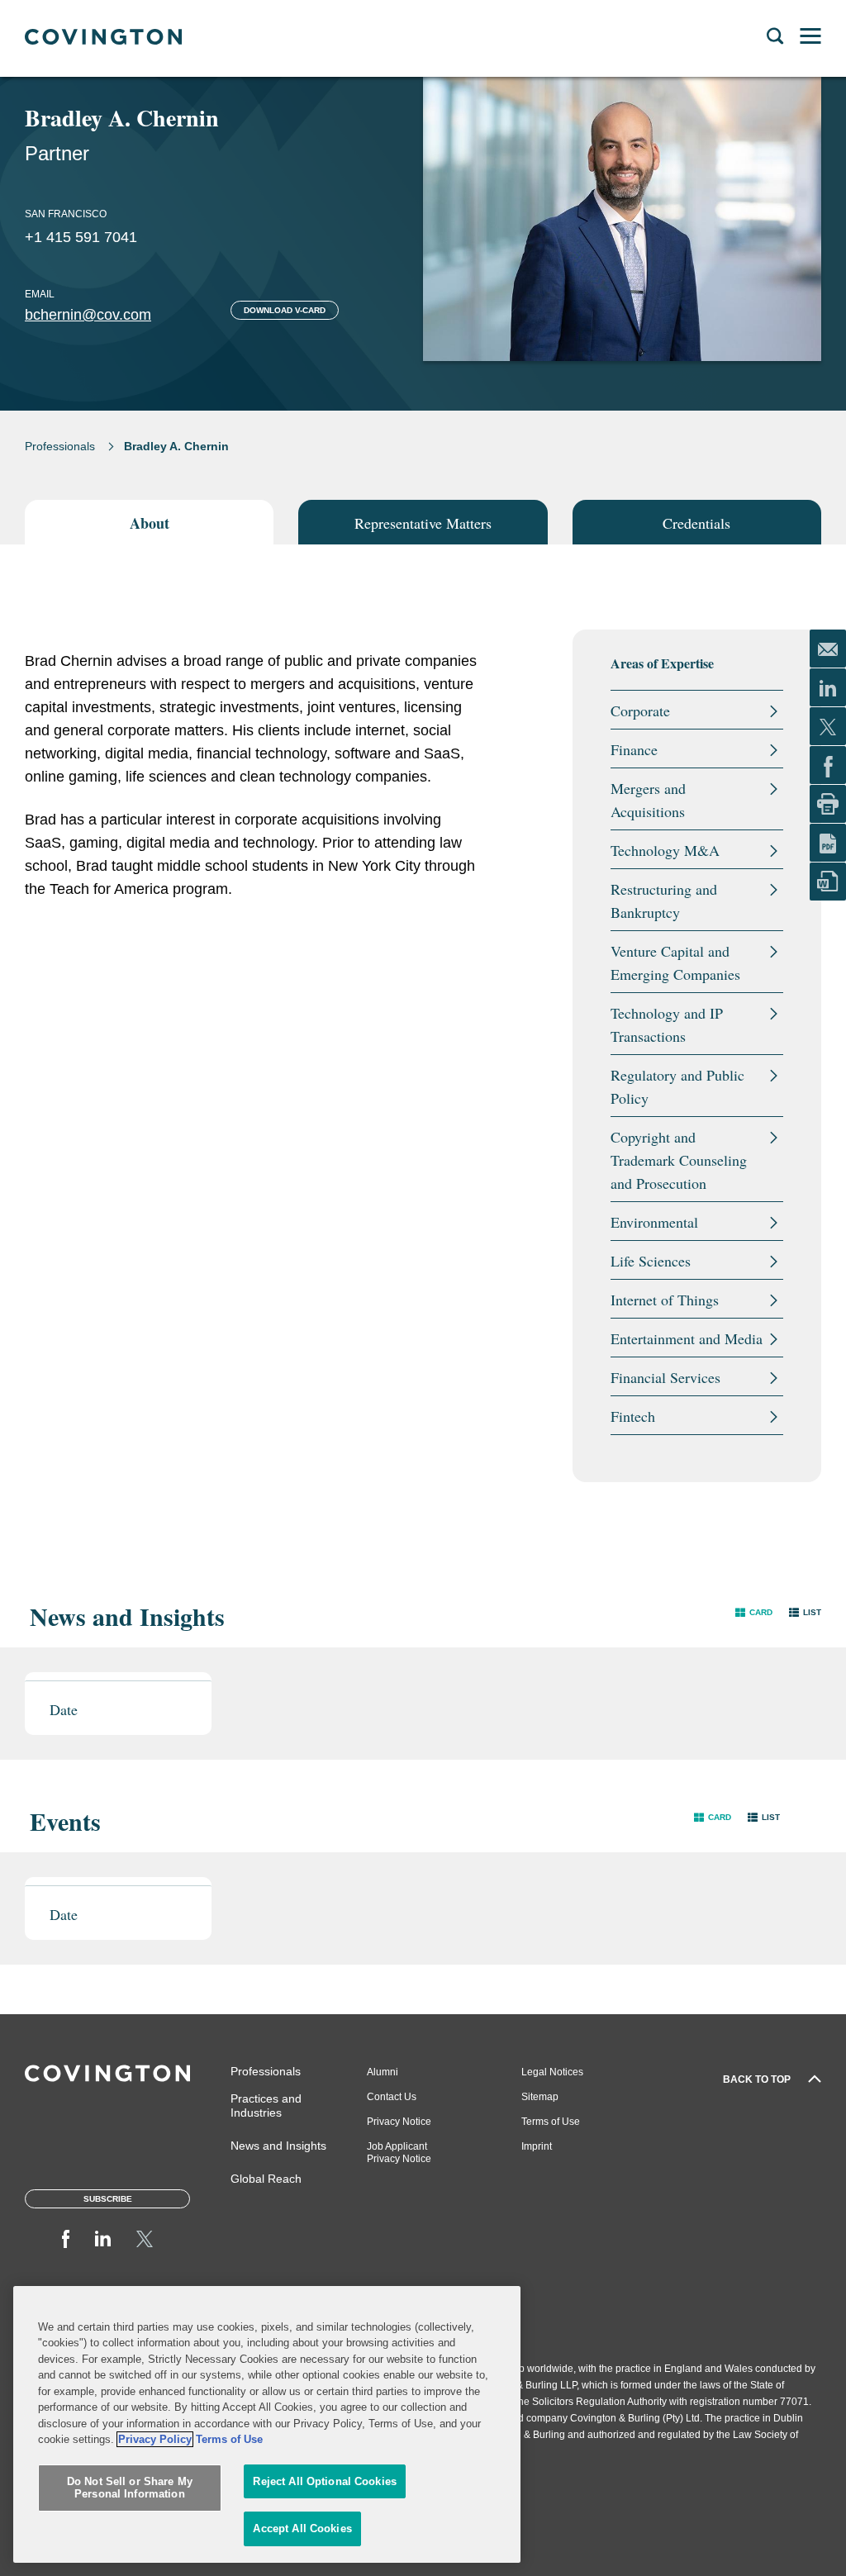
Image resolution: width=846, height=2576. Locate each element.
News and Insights (278, 2146)
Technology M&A (665, 850)
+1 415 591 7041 (81, 237)
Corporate (640, 711)
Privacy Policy (155, 2439)
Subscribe (108, 2199)
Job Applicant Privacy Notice (399, 2153)
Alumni (383, 2072)
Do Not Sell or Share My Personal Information (130, 2488)
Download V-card (285, 310)
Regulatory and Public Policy (677, 1086)
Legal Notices (552, 2072)
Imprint (537, 2146)
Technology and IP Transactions (667, 1024)
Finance (634, 749)
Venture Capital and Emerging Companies (675, 962)
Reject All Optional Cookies (325, 2481)
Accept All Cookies (302, 2528)
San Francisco (66, 214)
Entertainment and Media (687, 1338)
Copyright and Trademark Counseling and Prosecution (679, 1160)
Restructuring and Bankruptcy (664, 901)
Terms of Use (551, 2122)
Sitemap (540, 2097)
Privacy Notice (399, 2122)
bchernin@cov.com (88, 315)
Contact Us (392, 2097)
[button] (754, 1612)
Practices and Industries (266, 2105)
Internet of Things (665, 1300)
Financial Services (665, 1377)
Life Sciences (651, 1261)
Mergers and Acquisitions (648, 800)
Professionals (60, 446)
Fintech (633, 1416)
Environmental (654, 1222)
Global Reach (266, 2179)
